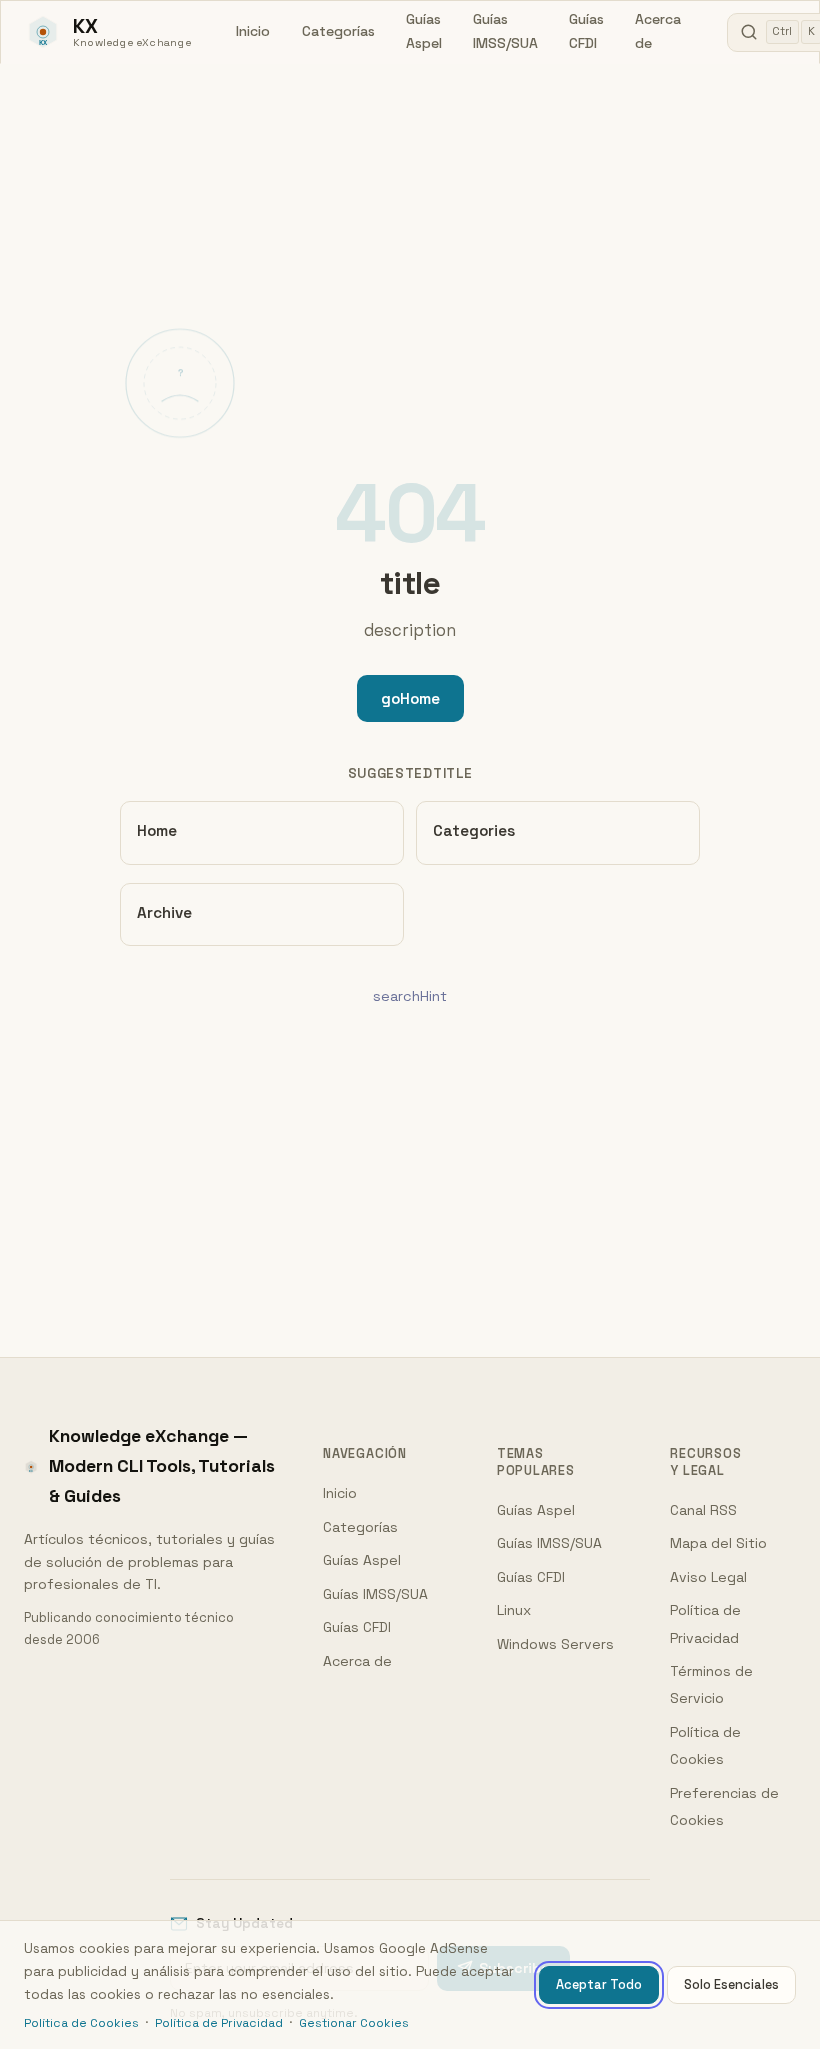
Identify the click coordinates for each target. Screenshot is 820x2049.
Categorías (338, 31)
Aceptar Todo (599, 1984)
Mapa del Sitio (718, 1543)
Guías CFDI (586, 31)
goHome (410, 698)
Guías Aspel (424, 31)
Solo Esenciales (731, 1984)
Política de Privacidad (219, 2023)
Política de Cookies (81, 2023)
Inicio (253, 31)
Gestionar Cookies (354, 2023)
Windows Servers (555, 1644)
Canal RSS (703, 1510)
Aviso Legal (708, 1577)
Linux (514, 1610)
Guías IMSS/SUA (505, 31)
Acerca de (658, 31)
